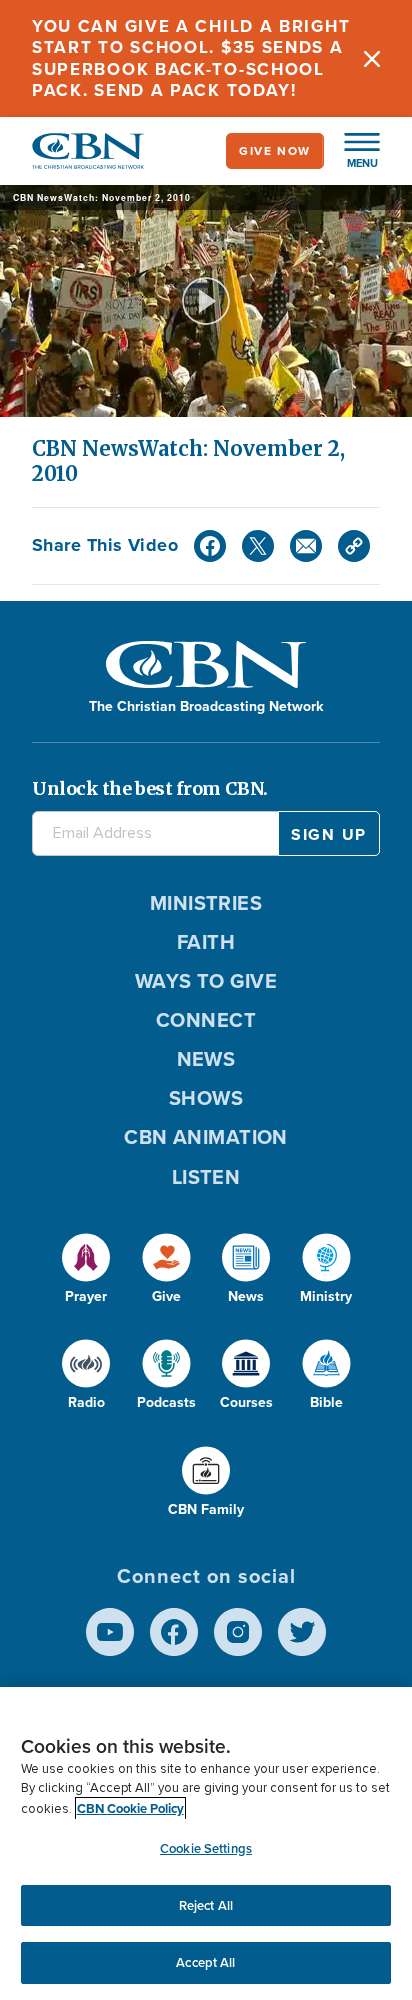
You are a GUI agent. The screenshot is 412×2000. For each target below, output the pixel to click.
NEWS (206, 1059)
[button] (352, 151)
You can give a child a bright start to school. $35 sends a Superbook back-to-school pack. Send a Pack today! (191, 58)
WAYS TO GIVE (206, 981)
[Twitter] (258, 546)
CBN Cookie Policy (130, 1808)
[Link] (354, 546)
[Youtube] (110, 1632)
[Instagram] (238, 1632)
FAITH (206, 942)
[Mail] (306, 546)
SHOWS (206, 1098)
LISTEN (206, 1177)
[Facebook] (210, 546)
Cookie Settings (206, 1848)
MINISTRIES (206, 903)
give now (275, 151)
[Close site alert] (372, 58)
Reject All (206, 1905)
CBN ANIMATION (206, 1137)
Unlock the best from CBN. (150, 788)
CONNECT (206, 1020)
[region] (206, 1843)
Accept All (205, 1962)
